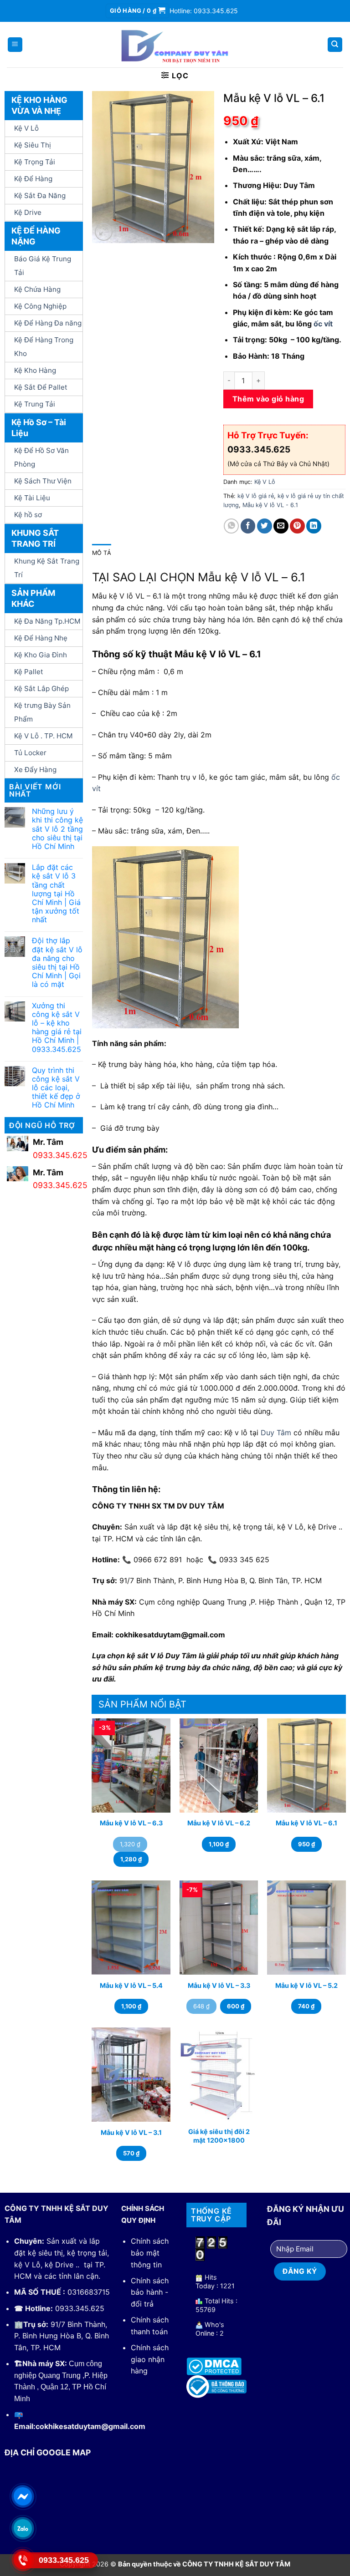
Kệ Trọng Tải (35, 162)
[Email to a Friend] (281, 526)
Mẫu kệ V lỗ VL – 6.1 (306, 1823)
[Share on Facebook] (248, 526)
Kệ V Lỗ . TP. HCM (44, 736)
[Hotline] (23, 2560)
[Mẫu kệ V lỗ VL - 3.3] (219, 1928)
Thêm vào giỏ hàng (268, 399)
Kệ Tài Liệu (32, 498)
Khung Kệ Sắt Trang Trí (47, 568)
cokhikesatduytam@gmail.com (90, 2426)
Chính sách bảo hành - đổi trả (150, 2292)
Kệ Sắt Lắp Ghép (41, 688)
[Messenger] (23, 2496)
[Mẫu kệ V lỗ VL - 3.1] (131, 2075)
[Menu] (15, 45)
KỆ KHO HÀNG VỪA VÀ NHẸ (39, 105)
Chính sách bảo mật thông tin (150, 2253)
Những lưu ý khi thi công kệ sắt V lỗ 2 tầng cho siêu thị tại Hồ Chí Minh (57, 829)
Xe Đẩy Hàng (35, 770)
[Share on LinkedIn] (314, 526)
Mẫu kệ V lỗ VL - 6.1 (270, 505)
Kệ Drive (28, 212)
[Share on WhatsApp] (231, 526)
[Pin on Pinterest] (297, 526)
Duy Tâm (276, 1433)
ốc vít (323, 324)
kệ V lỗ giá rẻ (256, 496)
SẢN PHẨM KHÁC (33, 598)
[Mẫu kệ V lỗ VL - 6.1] (306, 1766)
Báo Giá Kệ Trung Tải (43, 266)
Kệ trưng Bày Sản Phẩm (42, 712)
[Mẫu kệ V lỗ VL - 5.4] (131, 1928)
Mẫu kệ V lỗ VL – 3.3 (219, 1985)
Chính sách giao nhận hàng (150, 2359)
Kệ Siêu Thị (33, 145)
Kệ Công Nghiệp (40, 306)
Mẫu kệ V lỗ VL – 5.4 (131, 1985)
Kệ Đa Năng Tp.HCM (47, 621)
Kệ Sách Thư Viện (43, 481)
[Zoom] (104, 232)
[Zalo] (23, 2528)
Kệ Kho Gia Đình (41, 655)
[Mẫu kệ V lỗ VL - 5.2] (306, 1928)
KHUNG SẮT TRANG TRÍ (35, 538)
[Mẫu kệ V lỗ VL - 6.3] (131, 1766)
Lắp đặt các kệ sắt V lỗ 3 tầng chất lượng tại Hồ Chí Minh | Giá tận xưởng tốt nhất (56, 894)
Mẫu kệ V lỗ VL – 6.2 (219, 1823)
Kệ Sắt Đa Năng (40, 196)
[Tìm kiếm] (335, 45)
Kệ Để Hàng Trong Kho (44, 347)
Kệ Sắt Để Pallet (41, 387)
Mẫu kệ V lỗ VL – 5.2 (306, 1985)
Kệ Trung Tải (35, 404)
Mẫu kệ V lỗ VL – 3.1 (131, 2132)
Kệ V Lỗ (26, 128)
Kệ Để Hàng (33, 179)
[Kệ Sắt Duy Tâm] (175, 45)
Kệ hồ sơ (28, 515)
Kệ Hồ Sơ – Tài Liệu (39, 428)
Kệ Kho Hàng (35, 370)
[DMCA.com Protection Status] (214, 2366)
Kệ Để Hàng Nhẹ (41, 638)
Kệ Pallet (29, 672)
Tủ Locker (30, 753)
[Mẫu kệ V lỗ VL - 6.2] (219, 1766)
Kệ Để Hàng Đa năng (48, 323)
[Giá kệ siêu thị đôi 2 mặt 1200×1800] (219, 2075)
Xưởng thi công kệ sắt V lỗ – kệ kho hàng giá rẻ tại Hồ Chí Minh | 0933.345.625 (57, 1028)
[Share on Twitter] (265, 526)
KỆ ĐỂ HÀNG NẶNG (36, 236)
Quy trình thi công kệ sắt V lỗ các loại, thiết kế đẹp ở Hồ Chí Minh (56, 1088)
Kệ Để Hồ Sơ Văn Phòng (41, 457)
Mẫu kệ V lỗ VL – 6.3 (131, 1823)
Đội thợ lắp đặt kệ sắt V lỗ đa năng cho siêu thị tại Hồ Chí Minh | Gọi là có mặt (57, 963)
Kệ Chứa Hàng (37, 289)
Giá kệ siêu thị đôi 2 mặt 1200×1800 (219, 2136)
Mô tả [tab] (102, 553)
